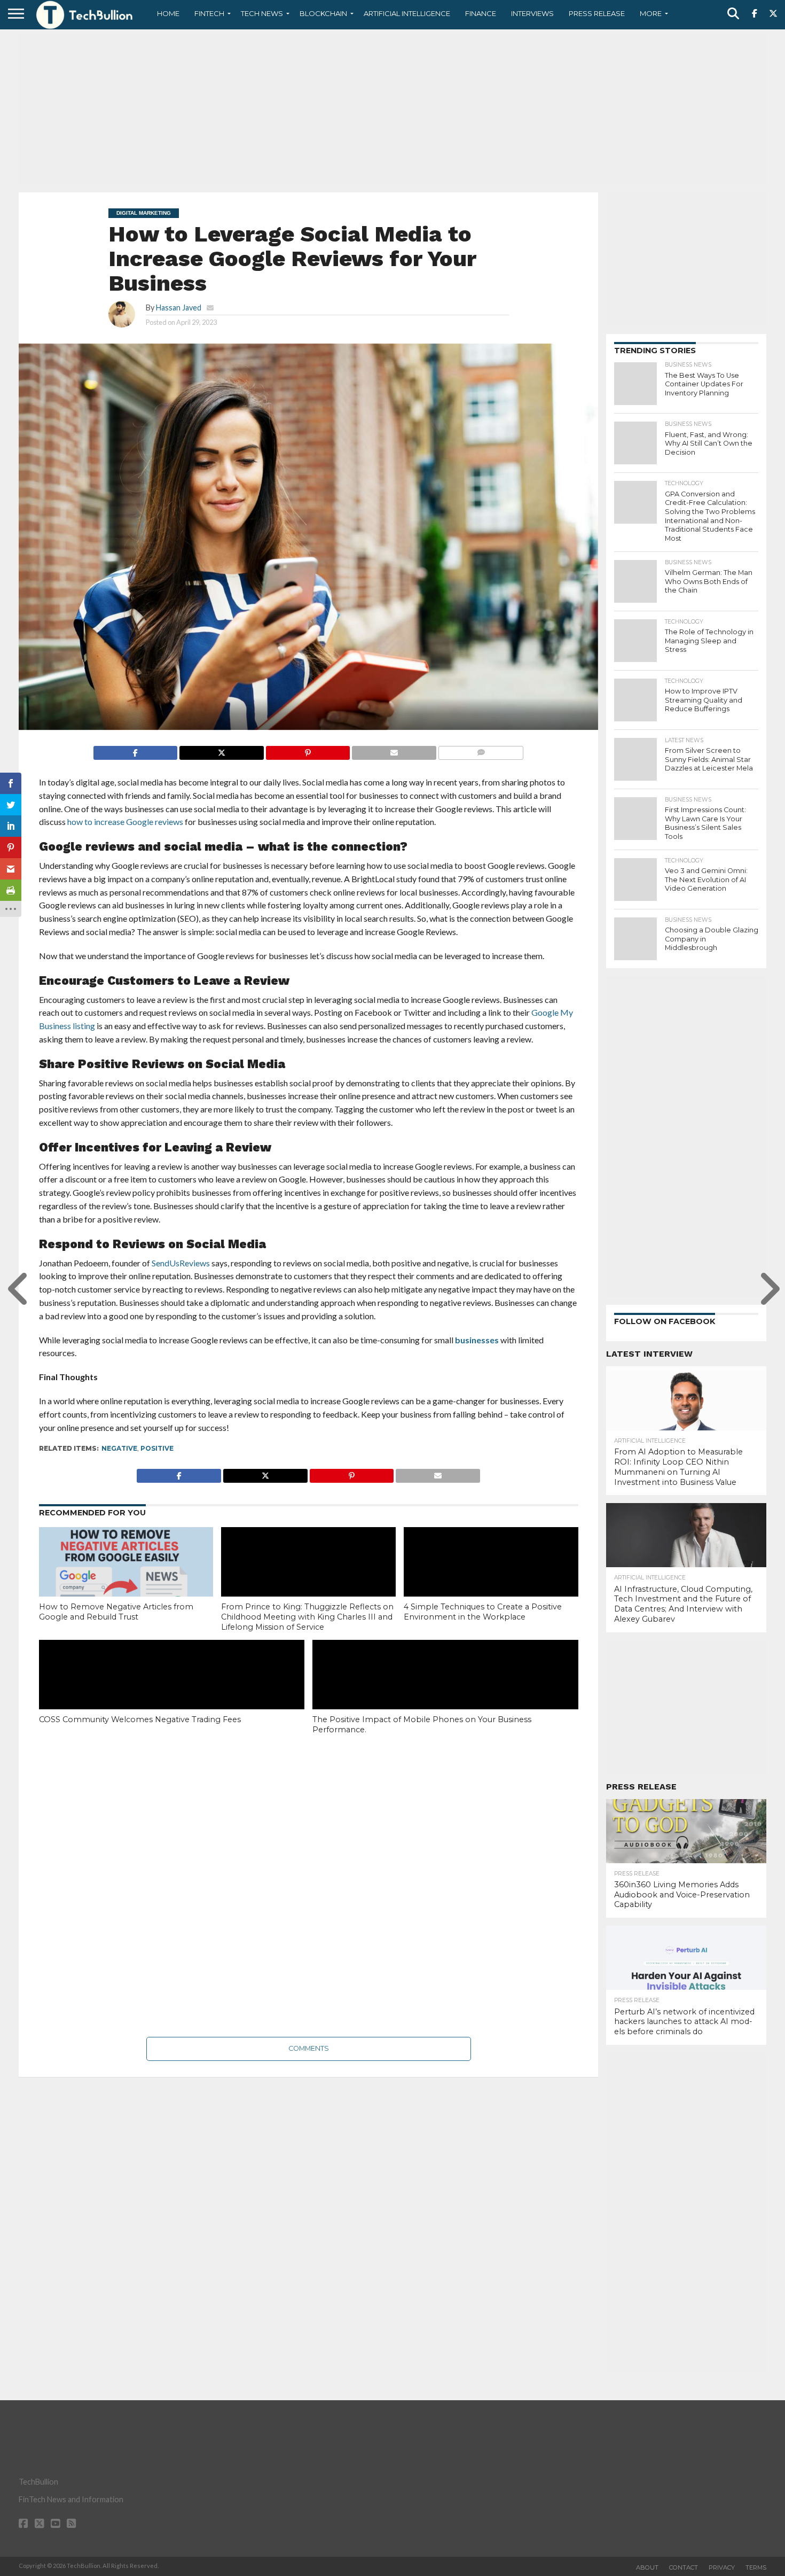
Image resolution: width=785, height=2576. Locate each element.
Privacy (722, 2567)
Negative (119, 1448)
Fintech (209, 13)
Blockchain (323, 13)
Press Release (597, 13)
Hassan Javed (179, 308)
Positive (157, 1448)
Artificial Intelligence (407, 13)
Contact (684, 2567)
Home (168, 13)
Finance (481, 13)
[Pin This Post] (308, 750)
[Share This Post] (221, 750)
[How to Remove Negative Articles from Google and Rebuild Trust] (126, 1579)
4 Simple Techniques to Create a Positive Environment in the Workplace (483, 1612)
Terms (756, 2567)
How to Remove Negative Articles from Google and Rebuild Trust (116, 1612)
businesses (477, 1340)
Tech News (262, 13)
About (647, 2567)
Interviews (532, 13)
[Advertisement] (392, 110)
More (651, 13)
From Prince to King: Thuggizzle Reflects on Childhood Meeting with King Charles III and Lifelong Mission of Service (307, 1617)
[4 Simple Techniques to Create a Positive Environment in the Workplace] (491, 1579)
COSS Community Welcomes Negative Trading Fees (140, 1719)
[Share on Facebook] (136, 750)
